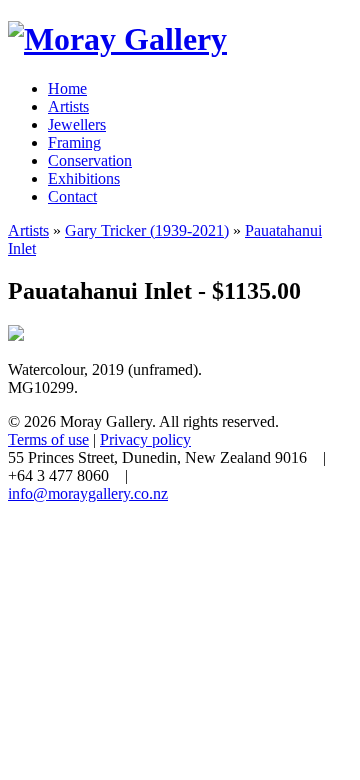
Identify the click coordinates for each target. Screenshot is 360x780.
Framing (74, 142)
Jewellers (77, 124)
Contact (72, 196)
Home (67, 88)
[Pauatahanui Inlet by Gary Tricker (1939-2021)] (16, 335)
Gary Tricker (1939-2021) (147, 230)
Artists (68, 106)
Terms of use (48, 439)
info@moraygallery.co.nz (88, 493)
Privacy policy (145, 439)
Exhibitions (84, 178)
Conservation (90, 160)
